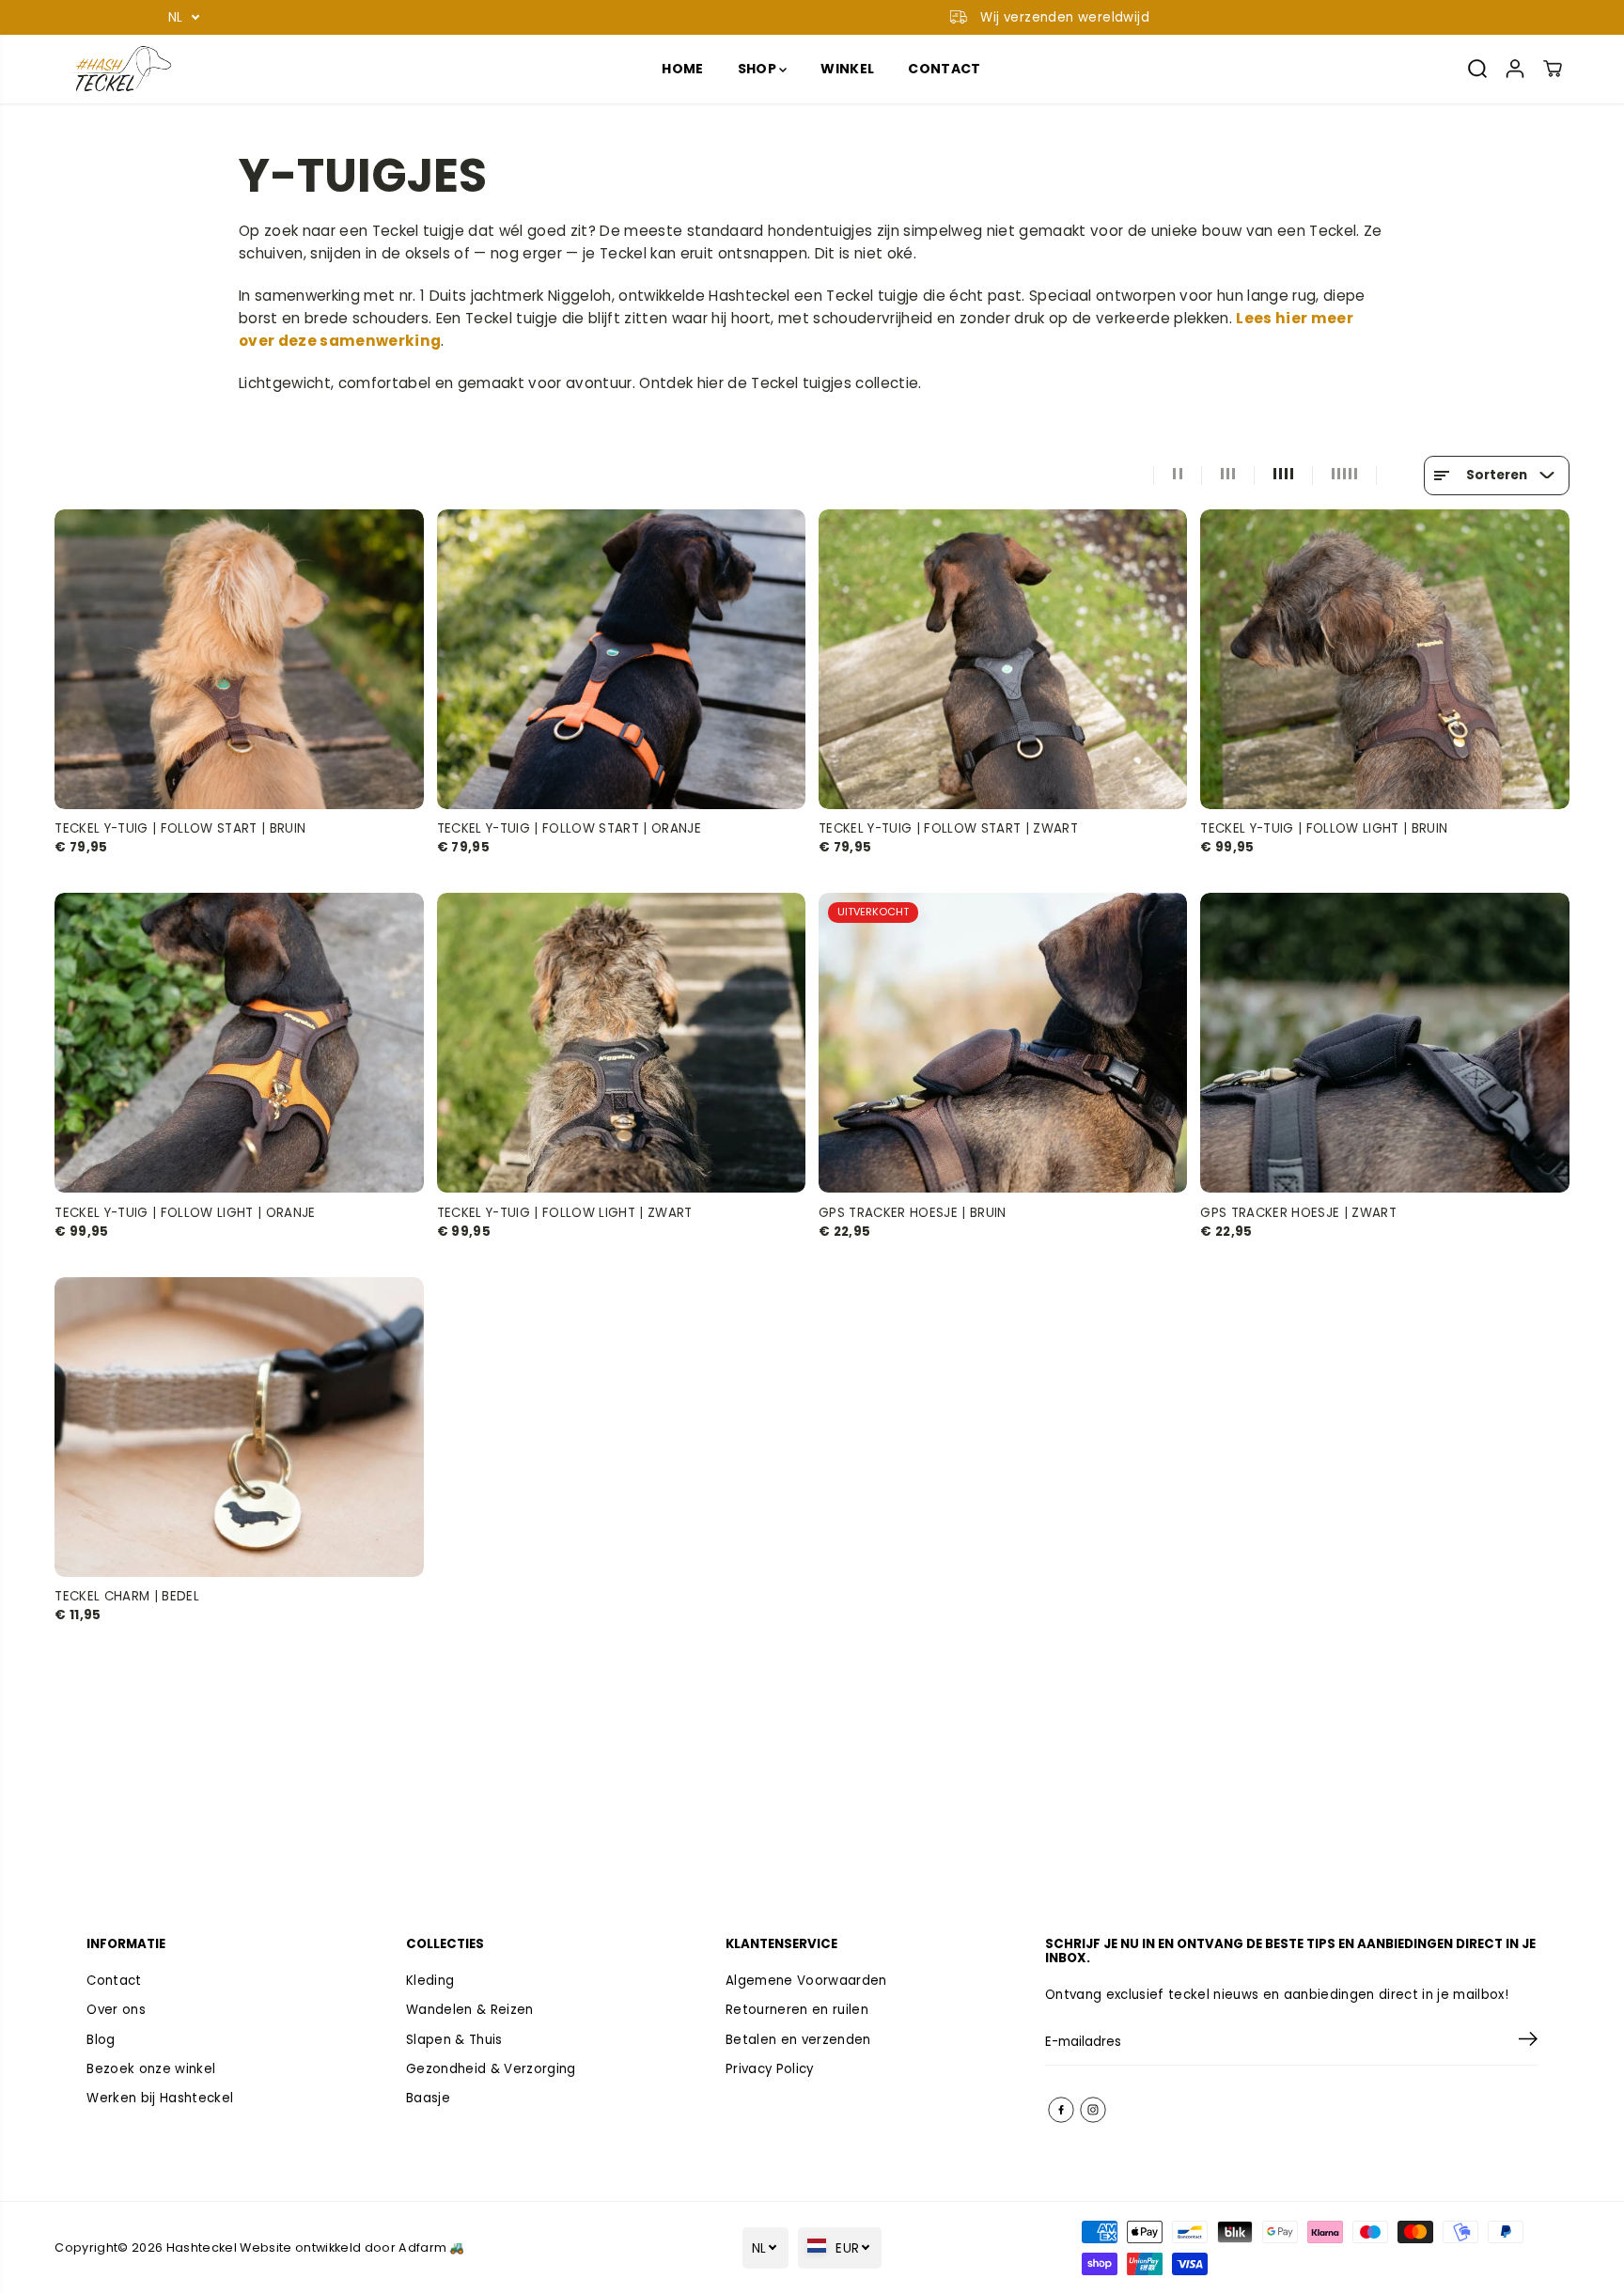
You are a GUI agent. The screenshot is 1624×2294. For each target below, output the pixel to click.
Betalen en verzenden (798, 2040)
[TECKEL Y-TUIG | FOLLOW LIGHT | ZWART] (621, 1043)
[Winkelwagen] (1553, 69)
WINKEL (847, 69)
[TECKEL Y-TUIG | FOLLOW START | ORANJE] (621, 659)
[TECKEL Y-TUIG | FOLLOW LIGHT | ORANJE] (239, 1043)
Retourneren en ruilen (797, 2010)
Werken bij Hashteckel (160, 2098)
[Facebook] (1061, 2110)
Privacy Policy (770, 2069)
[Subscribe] (1528, 2042)
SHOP (759, 69)
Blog (101, 2040)
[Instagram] (1093, 2110)
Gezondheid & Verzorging (491, 2069)
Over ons (116, 2010)
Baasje (428, 2098)
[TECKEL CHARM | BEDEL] (239, 1427)
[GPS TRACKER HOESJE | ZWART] (1384, 1043)
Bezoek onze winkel (151, 2069)
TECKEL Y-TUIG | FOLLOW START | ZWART (948, 828)
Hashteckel (202, 2247)
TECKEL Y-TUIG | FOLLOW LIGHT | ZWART (565, 1212)
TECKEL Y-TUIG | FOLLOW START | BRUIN (180, 828)
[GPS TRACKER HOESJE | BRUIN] (1003, 1043)
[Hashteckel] (120, 69)
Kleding (430, 1981)
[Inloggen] (1515, 69)
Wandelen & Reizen (470, 2010)
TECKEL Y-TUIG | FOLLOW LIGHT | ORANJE (185, 1212)
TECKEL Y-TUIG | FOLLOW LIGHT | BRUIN (1324, 828)
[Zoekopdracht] (1477, 69)
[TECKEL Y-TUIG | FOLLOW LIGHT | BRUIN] (1384, 659)
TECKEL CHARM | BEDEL (127, 1596)
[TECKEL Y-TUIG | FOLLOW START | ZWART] (1003, 659)
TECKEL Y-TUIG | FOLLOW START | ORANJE (569, 828)
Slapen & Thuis (454, 2040)
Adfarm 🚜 (432, 2247)
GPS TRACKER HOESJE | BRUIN (913, 1212)
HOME (682, 69)
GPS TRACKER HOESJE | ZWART (1298, 1212)
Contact (114, 1981)
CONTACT (944, 69)
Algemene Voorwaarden (806, 1981)
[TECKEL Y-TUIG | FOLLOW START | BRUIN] (239, 659)
